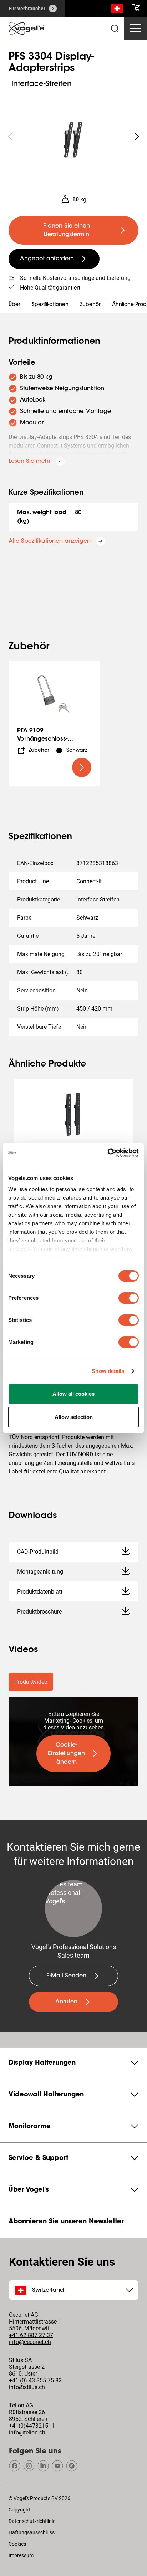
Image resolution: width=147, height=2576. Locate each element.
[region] (73, 137)
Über (14, 305)
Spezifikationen (50, 305)
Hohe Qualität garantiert (50, 288)
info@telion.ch (27, 2432)
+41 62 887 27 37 (31, 2335)
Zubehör (90, 305)
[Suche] (117, 10)
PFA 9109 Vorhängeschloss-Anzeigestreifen (42, 739)
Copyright (19, 2510)
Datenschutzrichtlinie (32, 2521)
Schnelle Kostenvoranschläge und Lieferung (75, 278)
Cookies (17, 2544)
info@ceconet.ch (30, 2342)
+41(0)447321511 (32, 2426)
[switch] (129, 1298)
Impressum (21, 2555)
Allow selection (74, 1417)
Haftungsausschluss (32, 2532)
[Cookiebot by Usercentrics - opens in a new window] (108, 1153)
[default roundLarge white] (137, 137)
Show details (108, 1371)
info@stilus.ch (27, 2387)
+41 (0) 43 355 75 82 (35, 2380)
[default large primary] (82, 767)
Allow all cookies (73, 1394)
